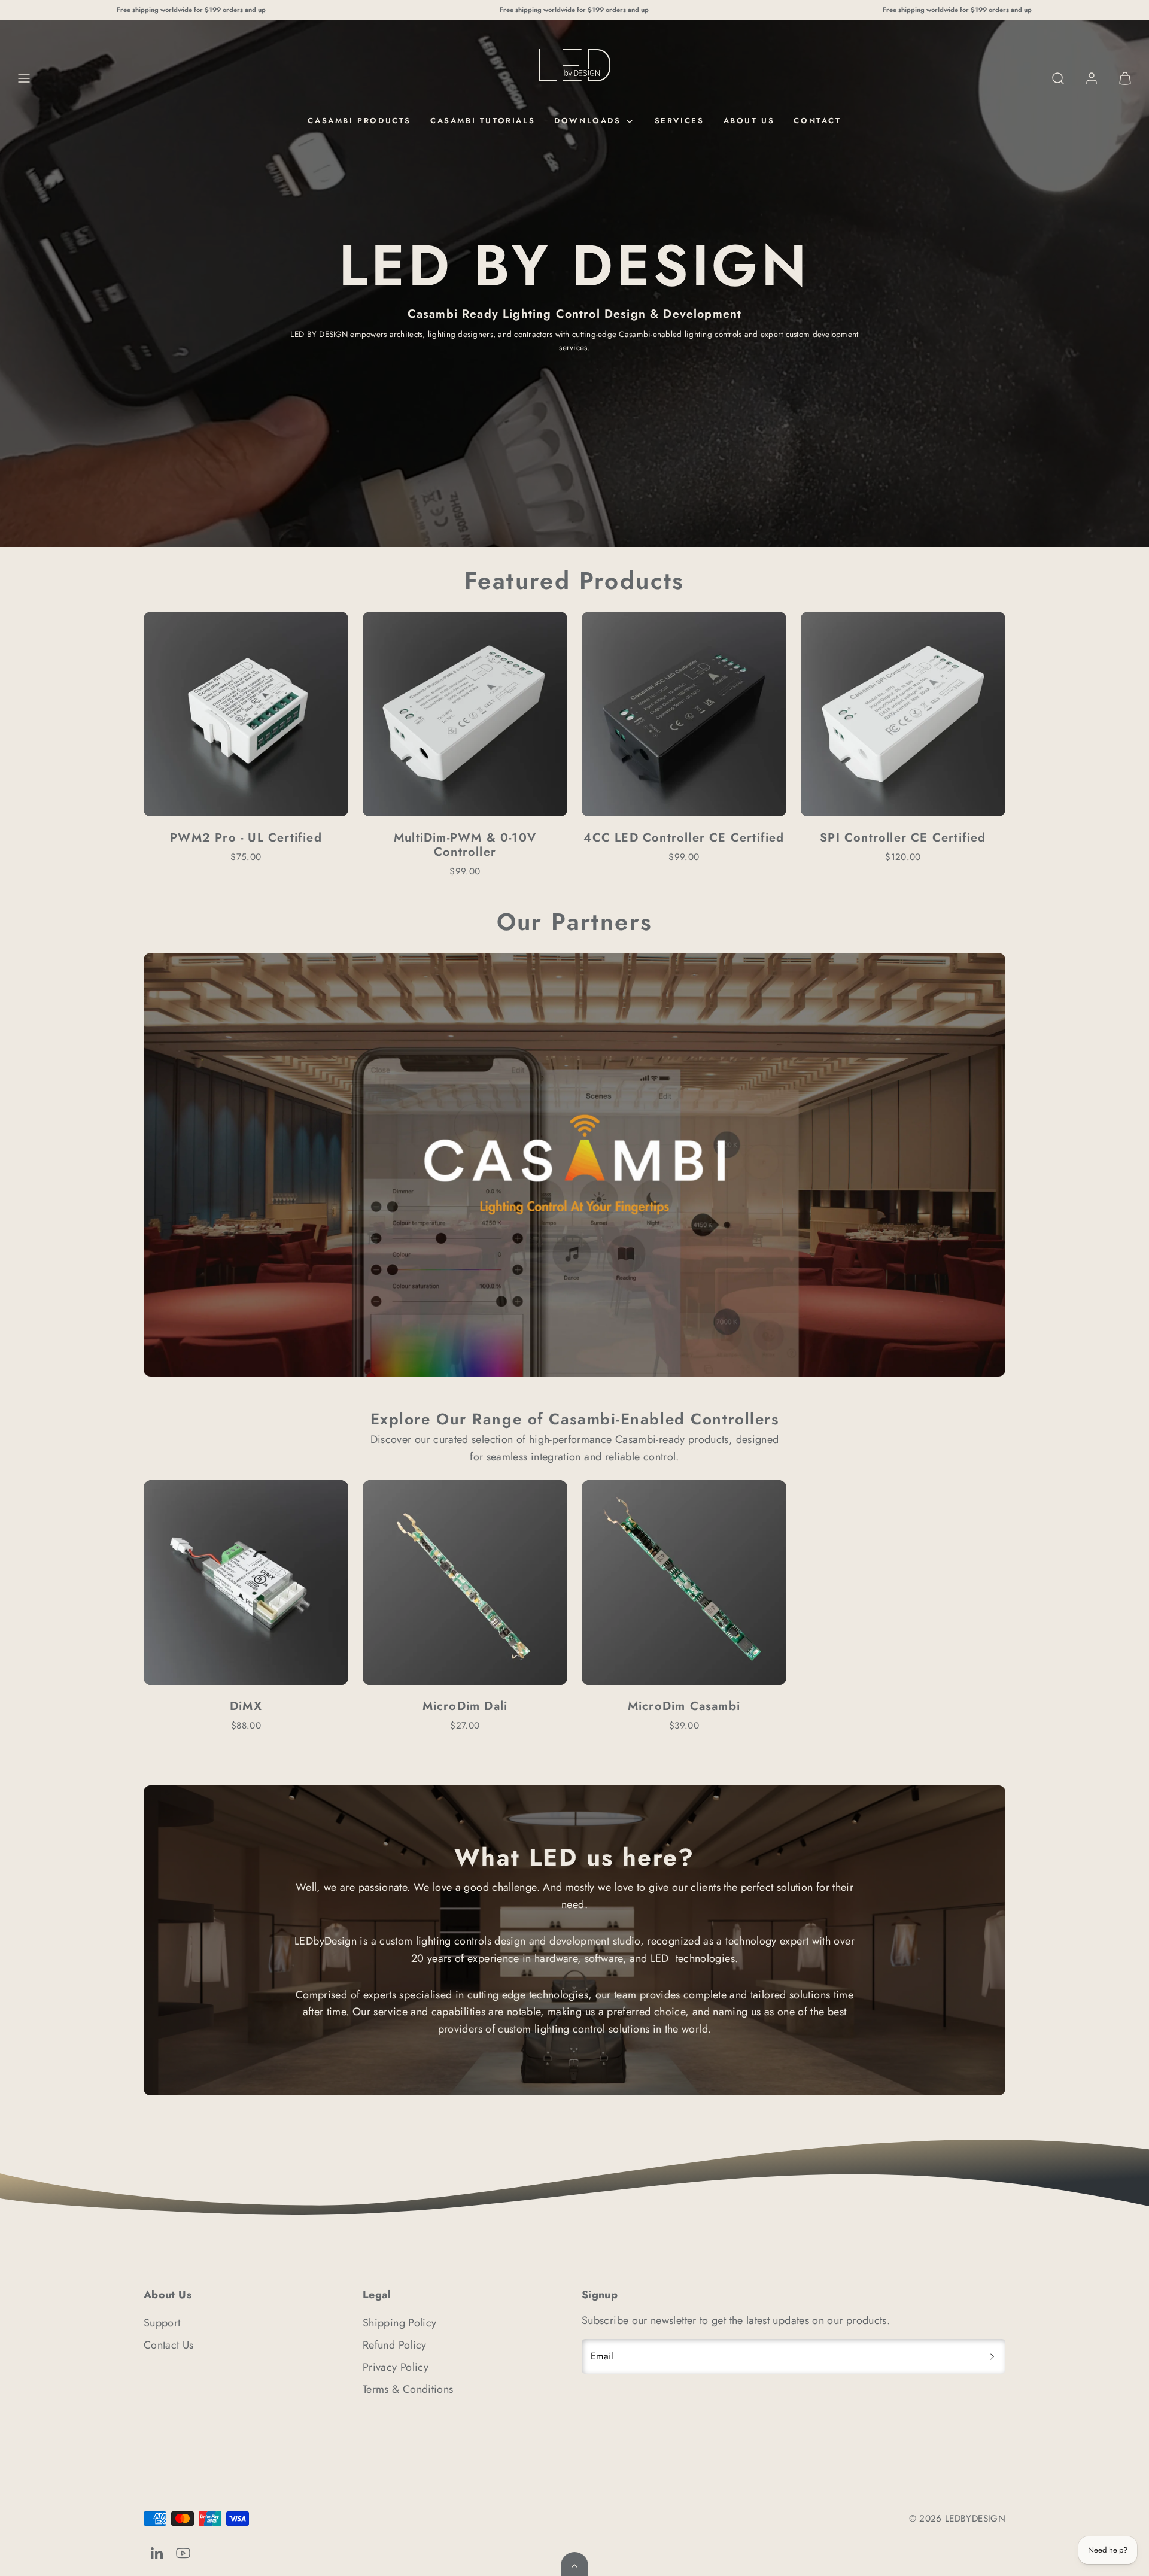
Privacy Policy (396, 2367)
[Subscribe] (992, 2356)
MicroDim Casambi (684, 1706)
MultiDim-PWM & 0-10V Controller (465, 845)
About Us (749, 121)
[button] (24, 78)
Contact (817, 121)
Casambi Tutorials (483, 121)
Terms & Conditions (408, 2389)
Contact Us (169, 2345)
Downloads (587, 121)
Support (162, 2323)
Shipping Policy (399, 2323)
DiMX (246, 1706)
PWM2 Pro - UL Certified (246, 838)
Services (680, 121)
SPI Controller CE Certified (903, 838)
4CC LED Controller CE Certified (684, 838)
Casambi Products (359, 121)
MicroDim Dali (465, 1706)
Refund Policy (395, 2345)
